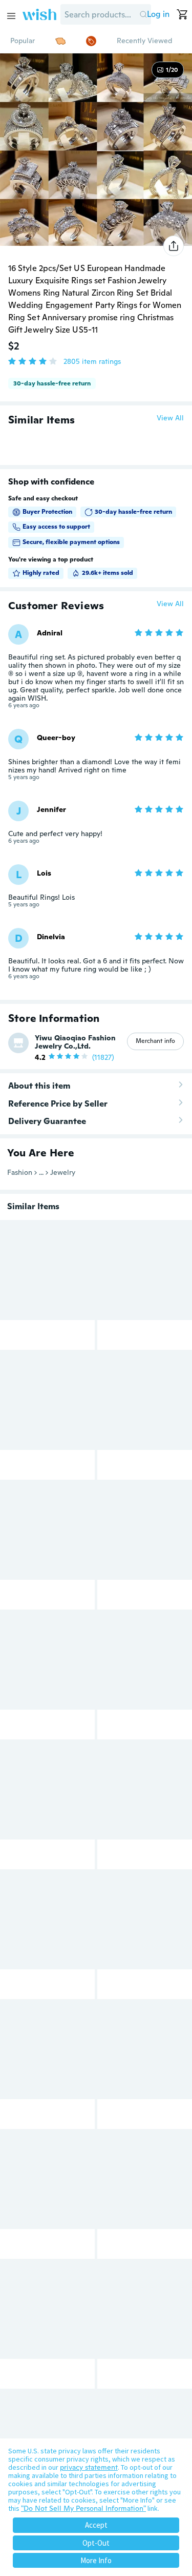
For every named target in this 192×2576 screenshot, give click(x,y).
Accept (96, 2525)
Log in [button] (158, 14)
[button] (143, 14)
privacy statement (89, 2467)
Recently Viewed (144, 41)
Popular (23, 41)
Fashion (20, 1172)
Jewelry (63, 1172)
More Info (96, 2560)
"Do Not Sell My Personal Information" (83, 2508)
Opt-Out (96, 2543)
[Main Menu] (11, 16)
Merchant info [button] (155, 1041)
